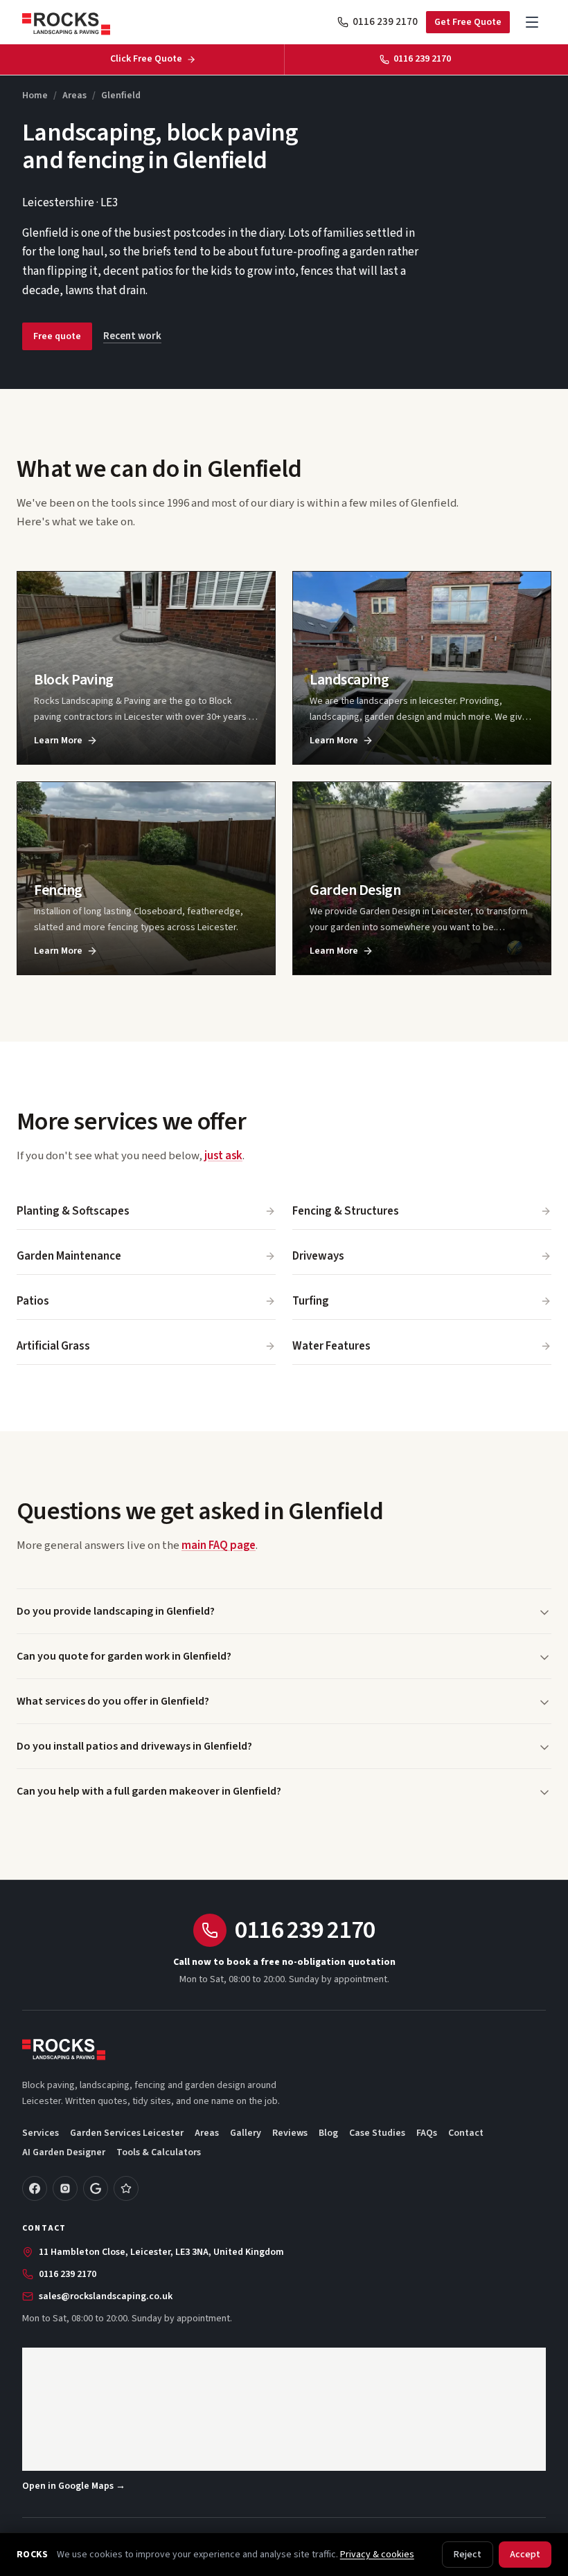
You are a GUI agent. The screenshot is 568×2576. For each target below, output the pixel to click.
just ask (223, 1156)
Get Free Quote (468, 22)
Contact (466, 2133)
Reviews (290, 2133)
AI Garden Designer (64, 2152)
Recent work (132, 336)
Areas (74, 96)
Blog (328, 2133)
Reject (468, 2555)
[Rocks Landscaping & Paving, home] (66, 22)
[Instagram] (65, 2188)
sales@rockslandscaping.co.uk (106, 2296)
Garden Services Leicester (127, 2133)
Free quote (57, 336)
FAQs (427, 2133)
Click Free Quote (146, 59)
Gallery (246, 2133)
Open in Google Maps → (74, 2486)
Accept (525, 2555)
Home (35, 96)
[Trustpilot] (126, 2188)
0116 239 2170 (385, 22)
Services (41, 2133)
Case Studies (377, 2133)
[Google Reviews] (96, 2188)
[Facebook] (35, 2188)
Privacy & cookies (377, 2555)
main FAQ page (219, 1545)
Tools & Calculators (159, 2152)
